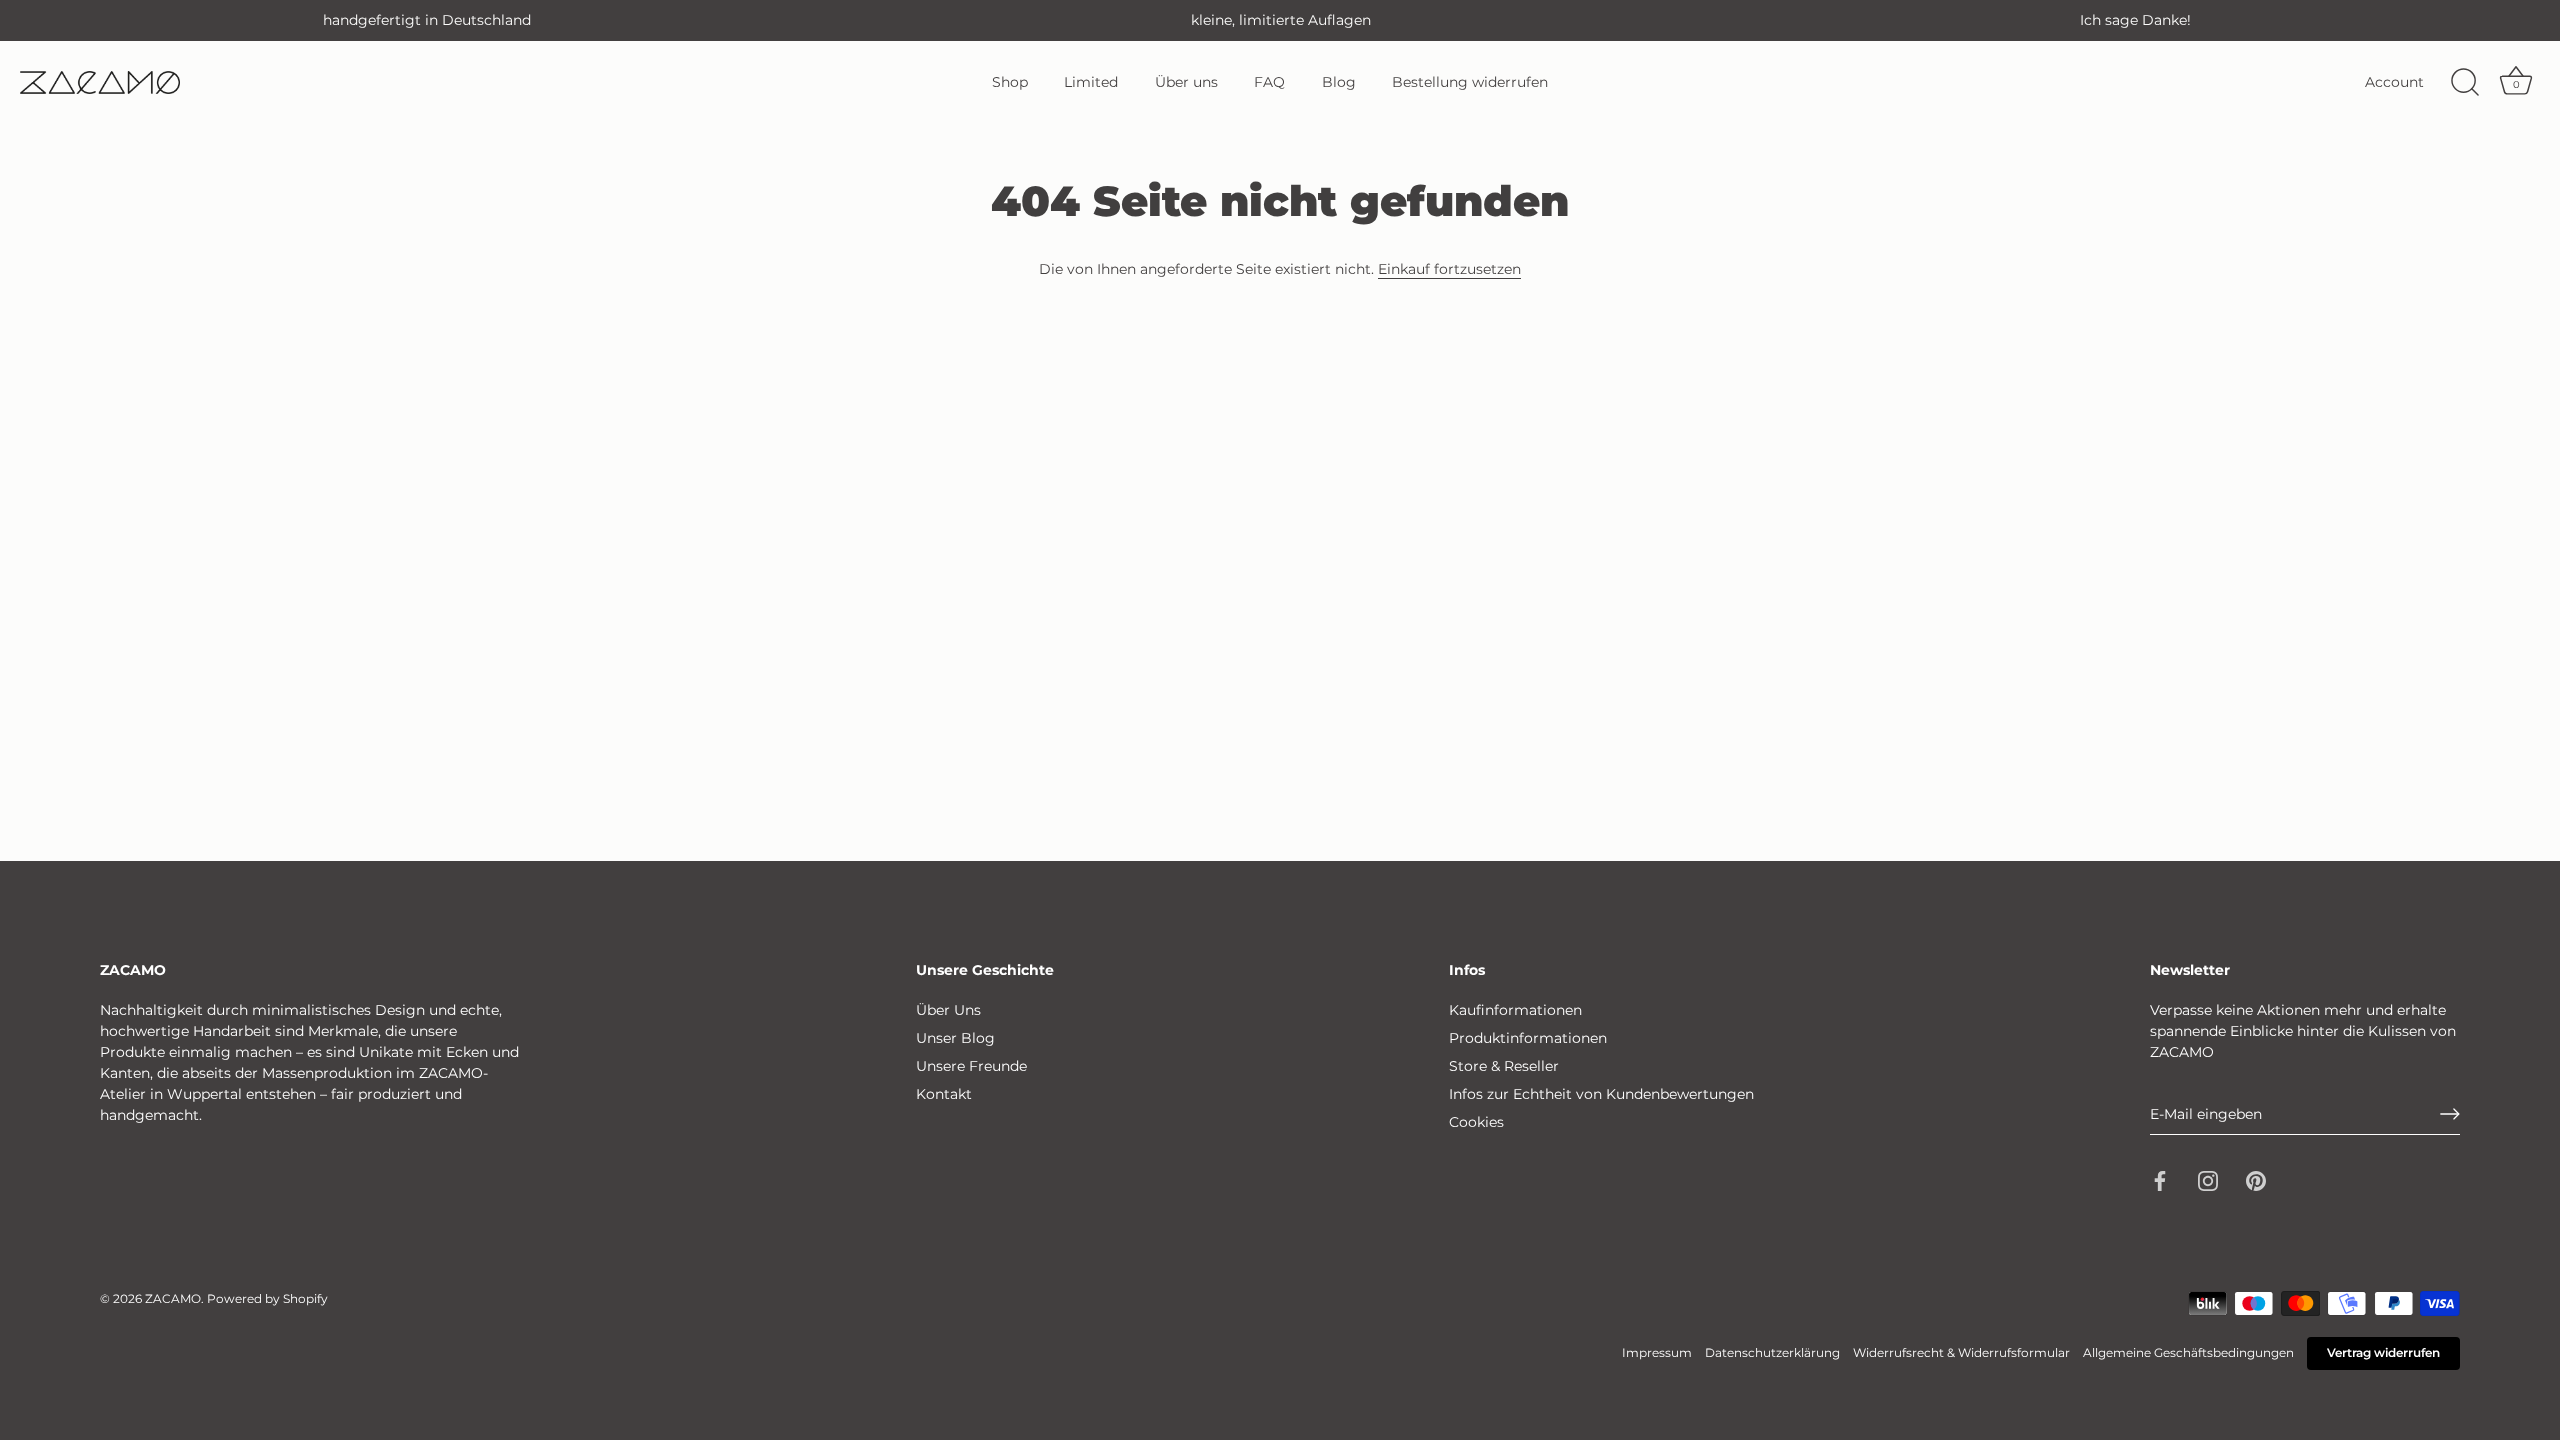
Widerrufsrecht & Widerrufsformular (1961, 1352)
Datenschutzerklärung (1772, 1352)
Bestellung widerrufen (1470, 82)
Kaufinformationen (1515, 1010)
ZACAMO (173, 1298)
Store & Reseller (1504, 1066)
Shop (1010, 82)
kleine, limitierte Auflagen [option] (1281, 20)
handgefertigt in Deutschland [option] (427, 20)
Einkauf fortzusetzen (1449, 269)
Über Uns (948, 1010)
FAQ (1269, 82)
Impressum (1657, 1352)
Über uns (1186, 82)
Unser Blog (955, 1038)
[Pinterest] (2256, 1180)
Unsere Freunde (971, 1066)
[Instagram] (2208, 1180)
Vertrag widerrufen (2383, 1352)
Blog (1339, 82)
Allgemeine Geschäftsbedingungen (2188, 1352)
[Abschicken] (2450, 1114)
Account (2394, 82)
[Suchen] (2465, 83)
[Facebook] (2160, 1180)
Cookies (1476, 1122)
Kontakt (944, 1094)
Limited (1091, 82)
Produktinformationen (1528, 1038)
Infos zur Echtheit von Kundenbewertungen (1601, 1094)
